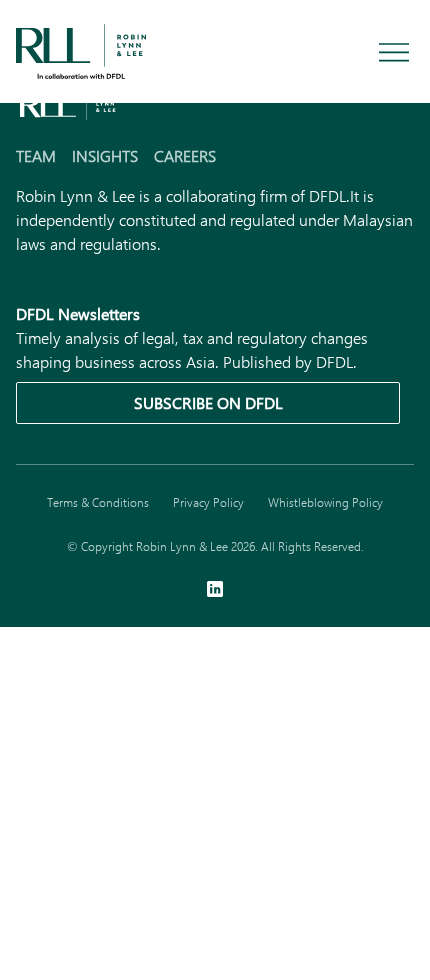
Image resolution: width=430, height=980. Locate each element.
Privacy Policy (208, 502)
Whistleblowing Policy (325, 502)
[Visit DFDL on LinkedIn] (215, 591)
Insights (105, 155)
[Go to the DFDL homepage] (81, 49)
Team (36, 155)
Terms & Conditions (98, 502)
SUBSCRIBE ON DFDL (208, 402)
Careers (185, 155)
